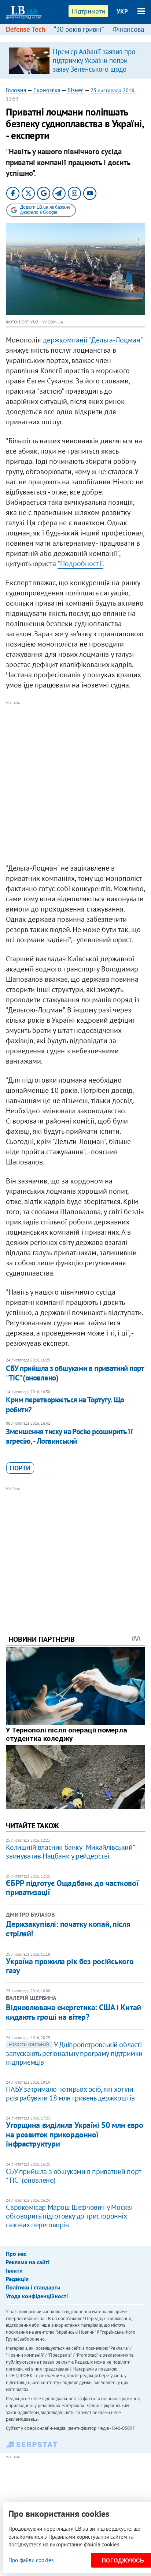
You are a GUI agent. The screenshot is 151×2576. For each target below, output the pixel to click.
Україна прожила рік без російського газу (70, 1966)
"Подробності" (80, 564)
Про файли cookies (31, 2560)
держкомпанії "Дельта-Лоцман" (93, 340)
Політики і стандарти (33, 2287)
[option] (75, 60)
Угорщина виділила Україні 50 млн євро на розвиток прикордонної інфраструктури (74, 2134)
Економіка (47, 90)
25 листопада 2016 (113, 90)
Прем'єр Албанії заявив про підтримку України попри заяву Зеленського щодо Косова (94, 65)
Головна (16, 90)
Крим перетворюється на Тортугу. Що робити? (65, 1404)
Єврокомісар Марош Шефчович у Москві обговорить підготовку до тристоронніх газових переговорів (69, 2216)
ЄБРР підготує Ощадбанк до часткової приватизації (72, 1888)
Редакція (17, 2279)
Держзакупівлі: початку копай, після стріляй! (68, 1929)
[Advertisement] (75, 783)
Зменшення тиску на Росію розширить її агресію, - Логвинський (69, 1436)
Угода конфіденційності (37, 2296)
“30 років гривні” (79, 29)
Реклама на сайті (28, 2262)
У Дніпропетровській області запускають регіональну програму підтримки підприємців (74, 2053)
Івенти (14, 2270)
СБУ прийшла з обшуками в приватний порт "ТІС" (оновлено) (75, 1373)
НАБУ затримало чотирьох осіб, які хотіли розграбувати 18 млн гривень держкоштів (70, 2094)
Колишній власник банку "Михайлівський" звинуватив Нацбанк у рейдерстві (70, 1852)
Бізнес (75, 90)
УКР (122, 11)
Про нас (16, 2254)
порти (20, 1468)
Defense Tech (25, 29)
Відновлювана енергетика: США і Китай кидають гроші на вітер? (73, 2012)
